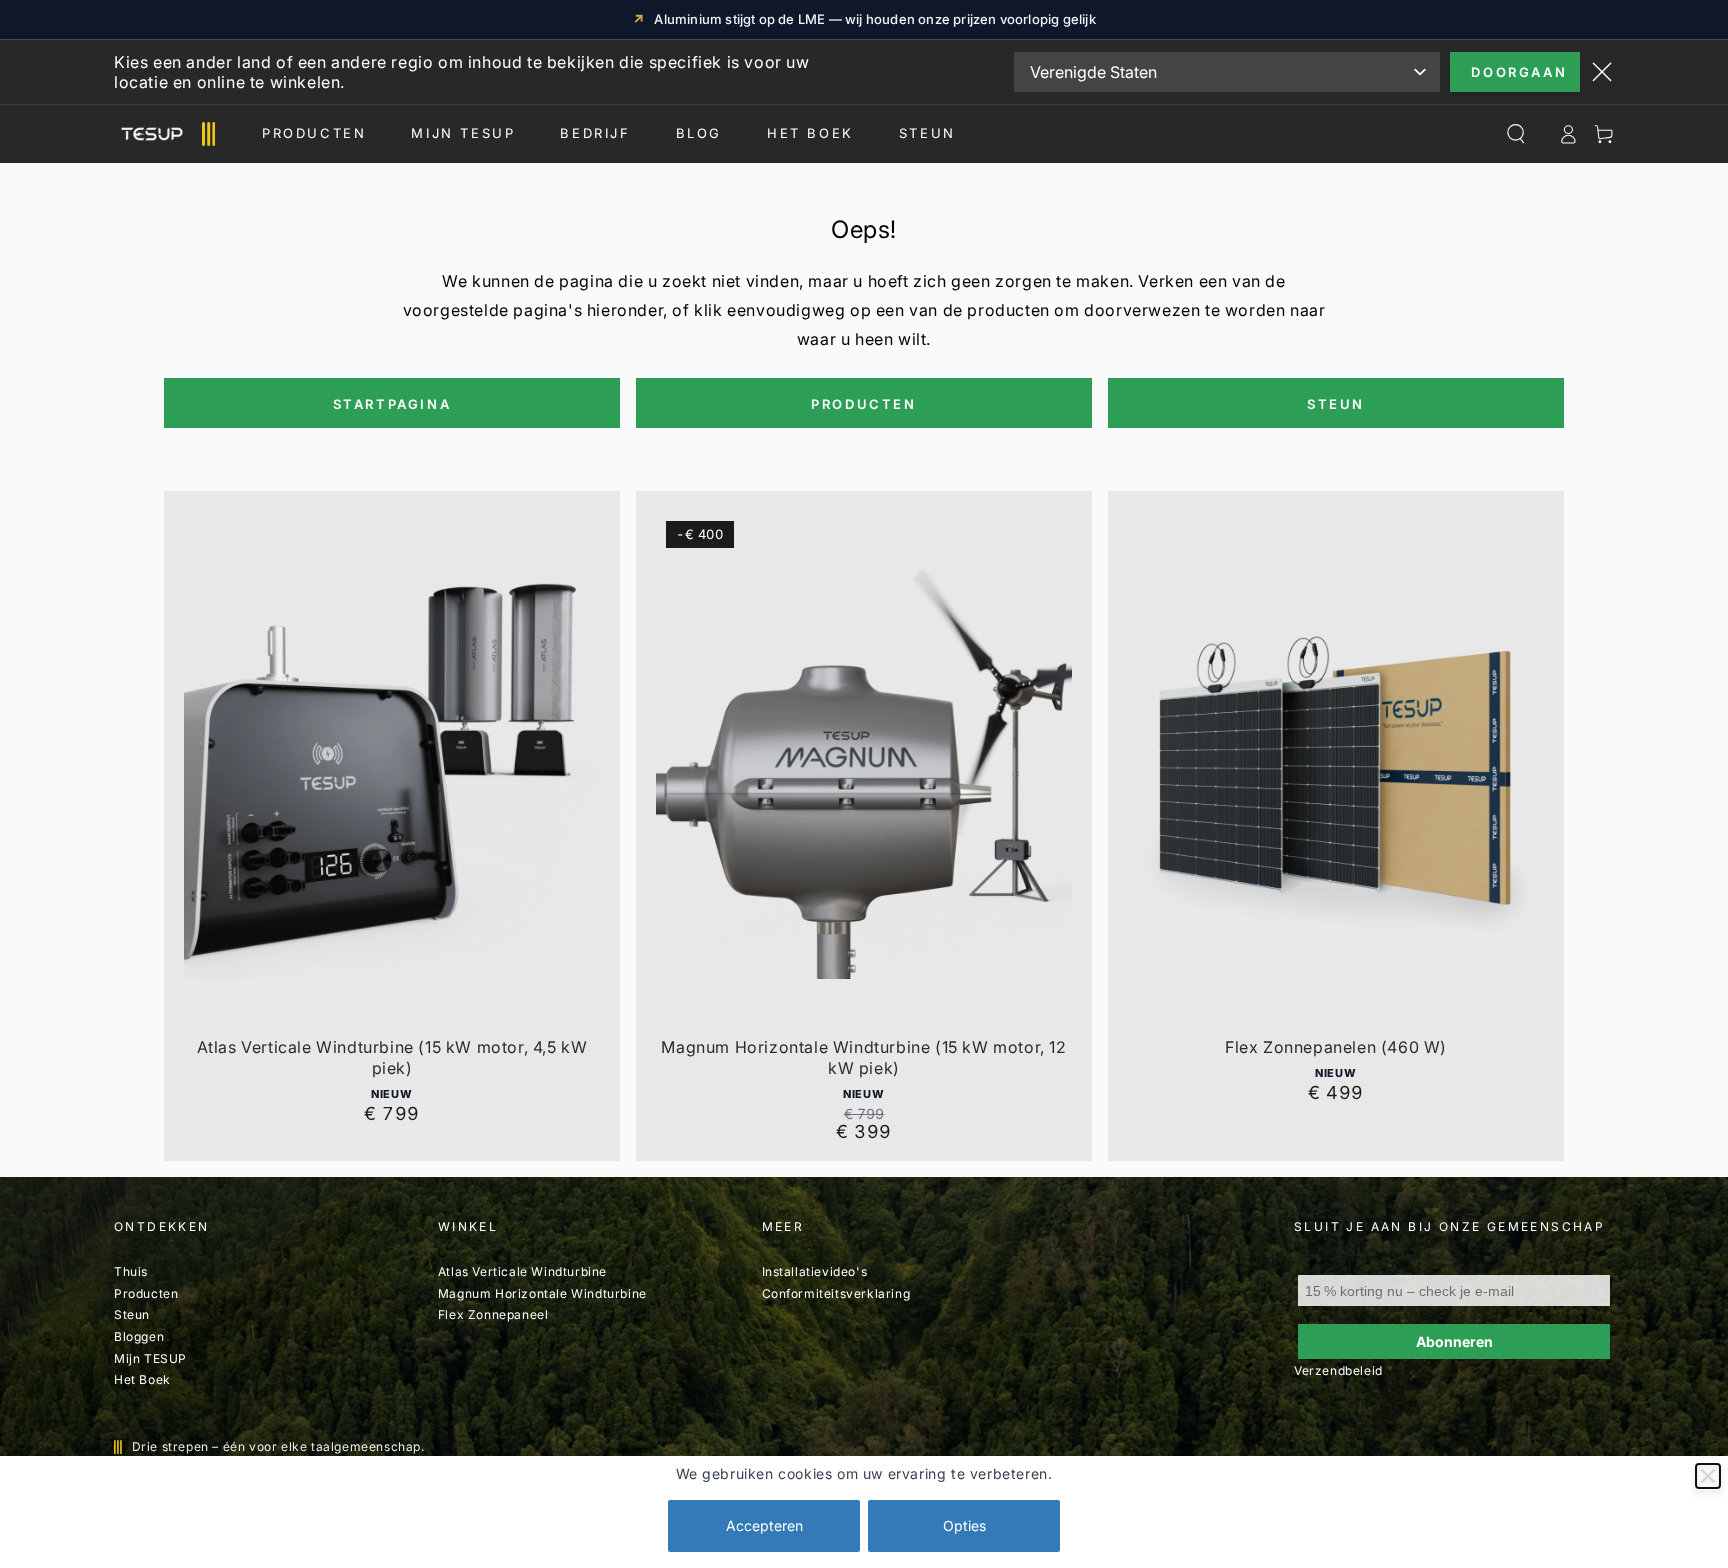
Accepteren (764, 1525)
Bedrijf (595, 133)
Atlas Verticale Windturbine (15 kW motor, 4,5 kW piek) (392, 1057)
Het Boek (810, 133)
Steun (927, 133)
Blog (699, 133)
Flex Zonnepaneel (493, 1314)
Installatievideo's (815, 1271)
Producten (314, 133)
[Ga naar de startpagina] (164, 134)
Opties (964, 1525)
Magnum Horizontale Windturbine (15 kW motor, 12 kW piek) (863, 1057)
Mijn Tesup (463, 133)
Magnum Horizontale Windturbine (542, 1293)
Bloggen (139, 1336)
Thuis (131, 1271)
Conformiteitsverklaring (836, 1293)
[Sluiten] (1708, 1476)
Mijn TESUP (150, 1358)
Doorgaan (1519, 72)
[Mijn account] (1568, 134)
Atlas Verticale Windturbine (522, 1271)
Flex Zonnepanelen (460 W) (1336, 1047)
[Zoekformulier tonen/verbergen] (1516, 134)
